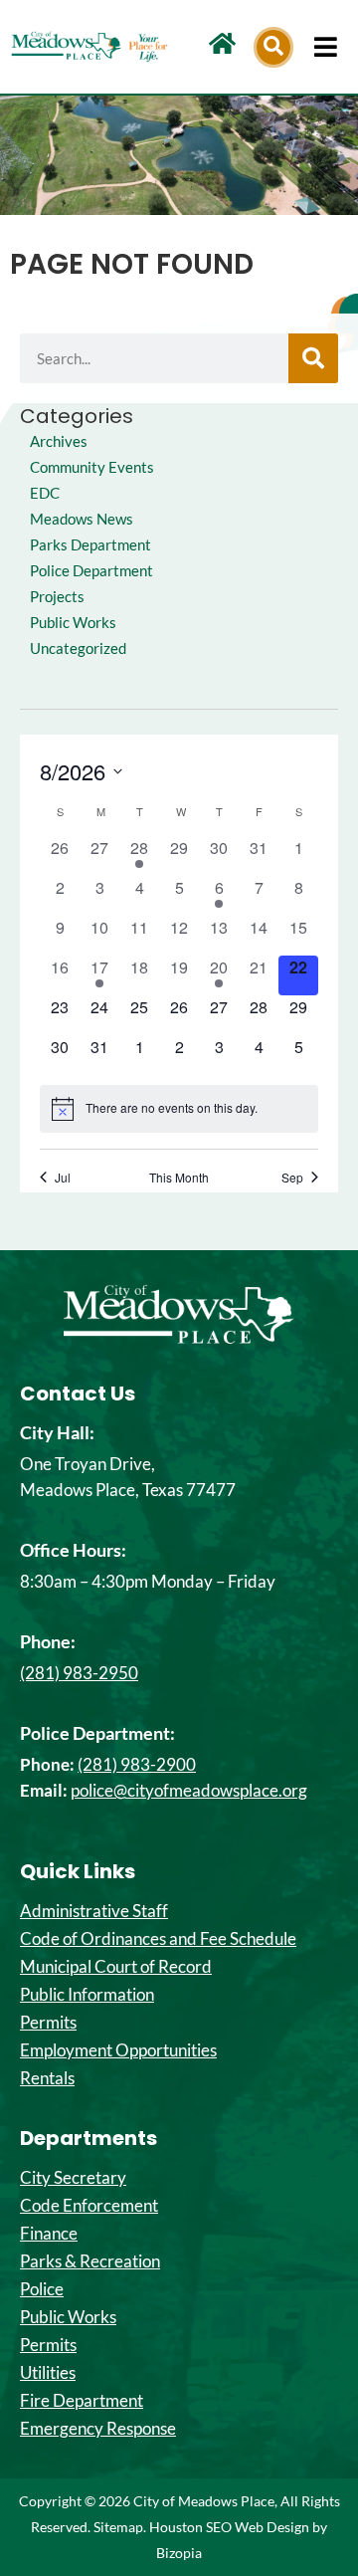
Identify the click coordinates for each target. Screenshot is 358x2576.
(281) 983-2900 (137, 1764)
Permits (48, 2023)
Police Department (91, 571)
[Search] (313, 358)
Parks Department (90, 545)
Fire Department (82, 2401)
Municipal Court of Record (116, 1967)
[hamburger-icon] (326, 47)
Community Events (92, 467)
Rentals (47, 2078)
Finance (49, 2234)
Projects (57, 597)
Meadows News (82, 519)
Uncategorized (78, 648)
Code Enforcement (89, 2206)
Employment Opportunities (118, 2050)
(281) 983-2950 (79, 1673)
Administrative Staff (94, 1911)
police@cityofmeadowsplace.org (189, 1790)
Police (42, 2289)
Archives (59, 441)
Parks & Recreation (90, 2261)
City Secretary (73, 2178)
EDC (45, 493)
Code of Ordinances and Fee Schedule (158, 1939)
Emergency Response (98, 2429)
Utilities (48, 2373)
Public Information (87, 1995)
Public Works (73, 623)
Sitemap (118, 2527)
